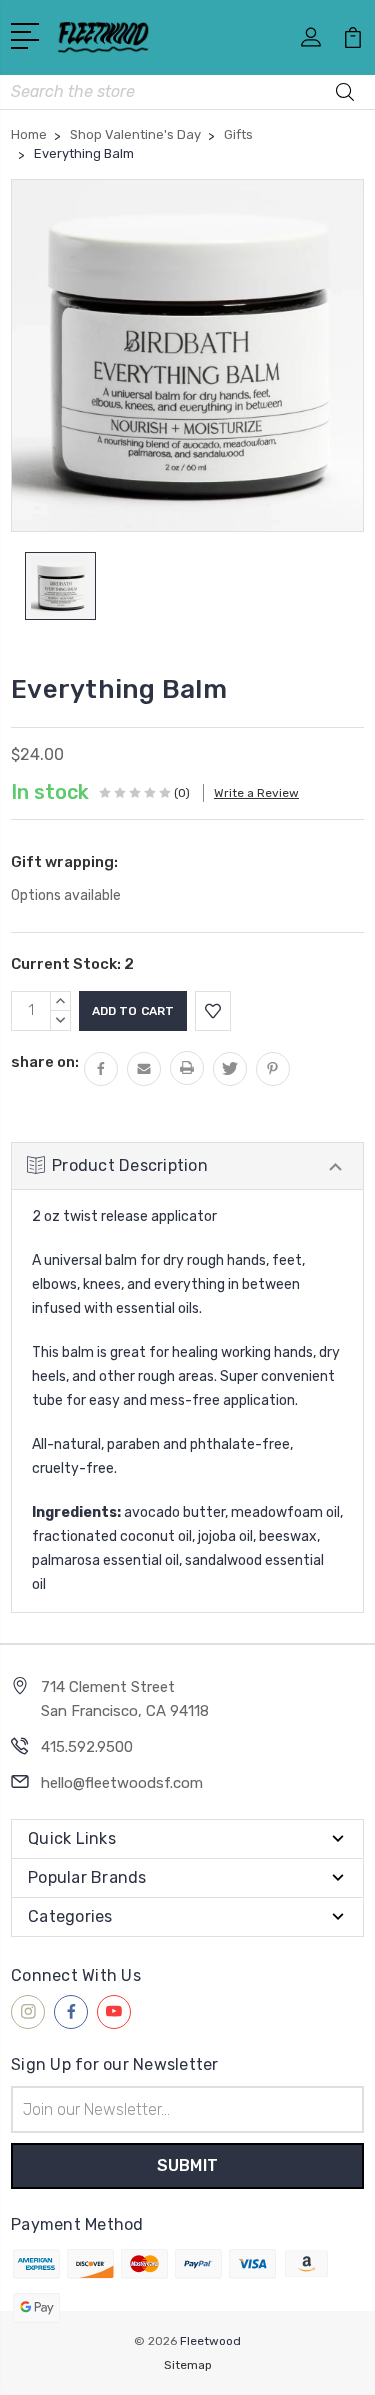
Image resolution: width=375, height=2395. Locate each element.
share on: (45, 1062)
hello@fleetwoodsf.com (122, 1783)
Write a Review (256, 793)
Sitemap (188, 2365)
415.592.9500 (87, 1747)
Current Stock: (72, 964)
